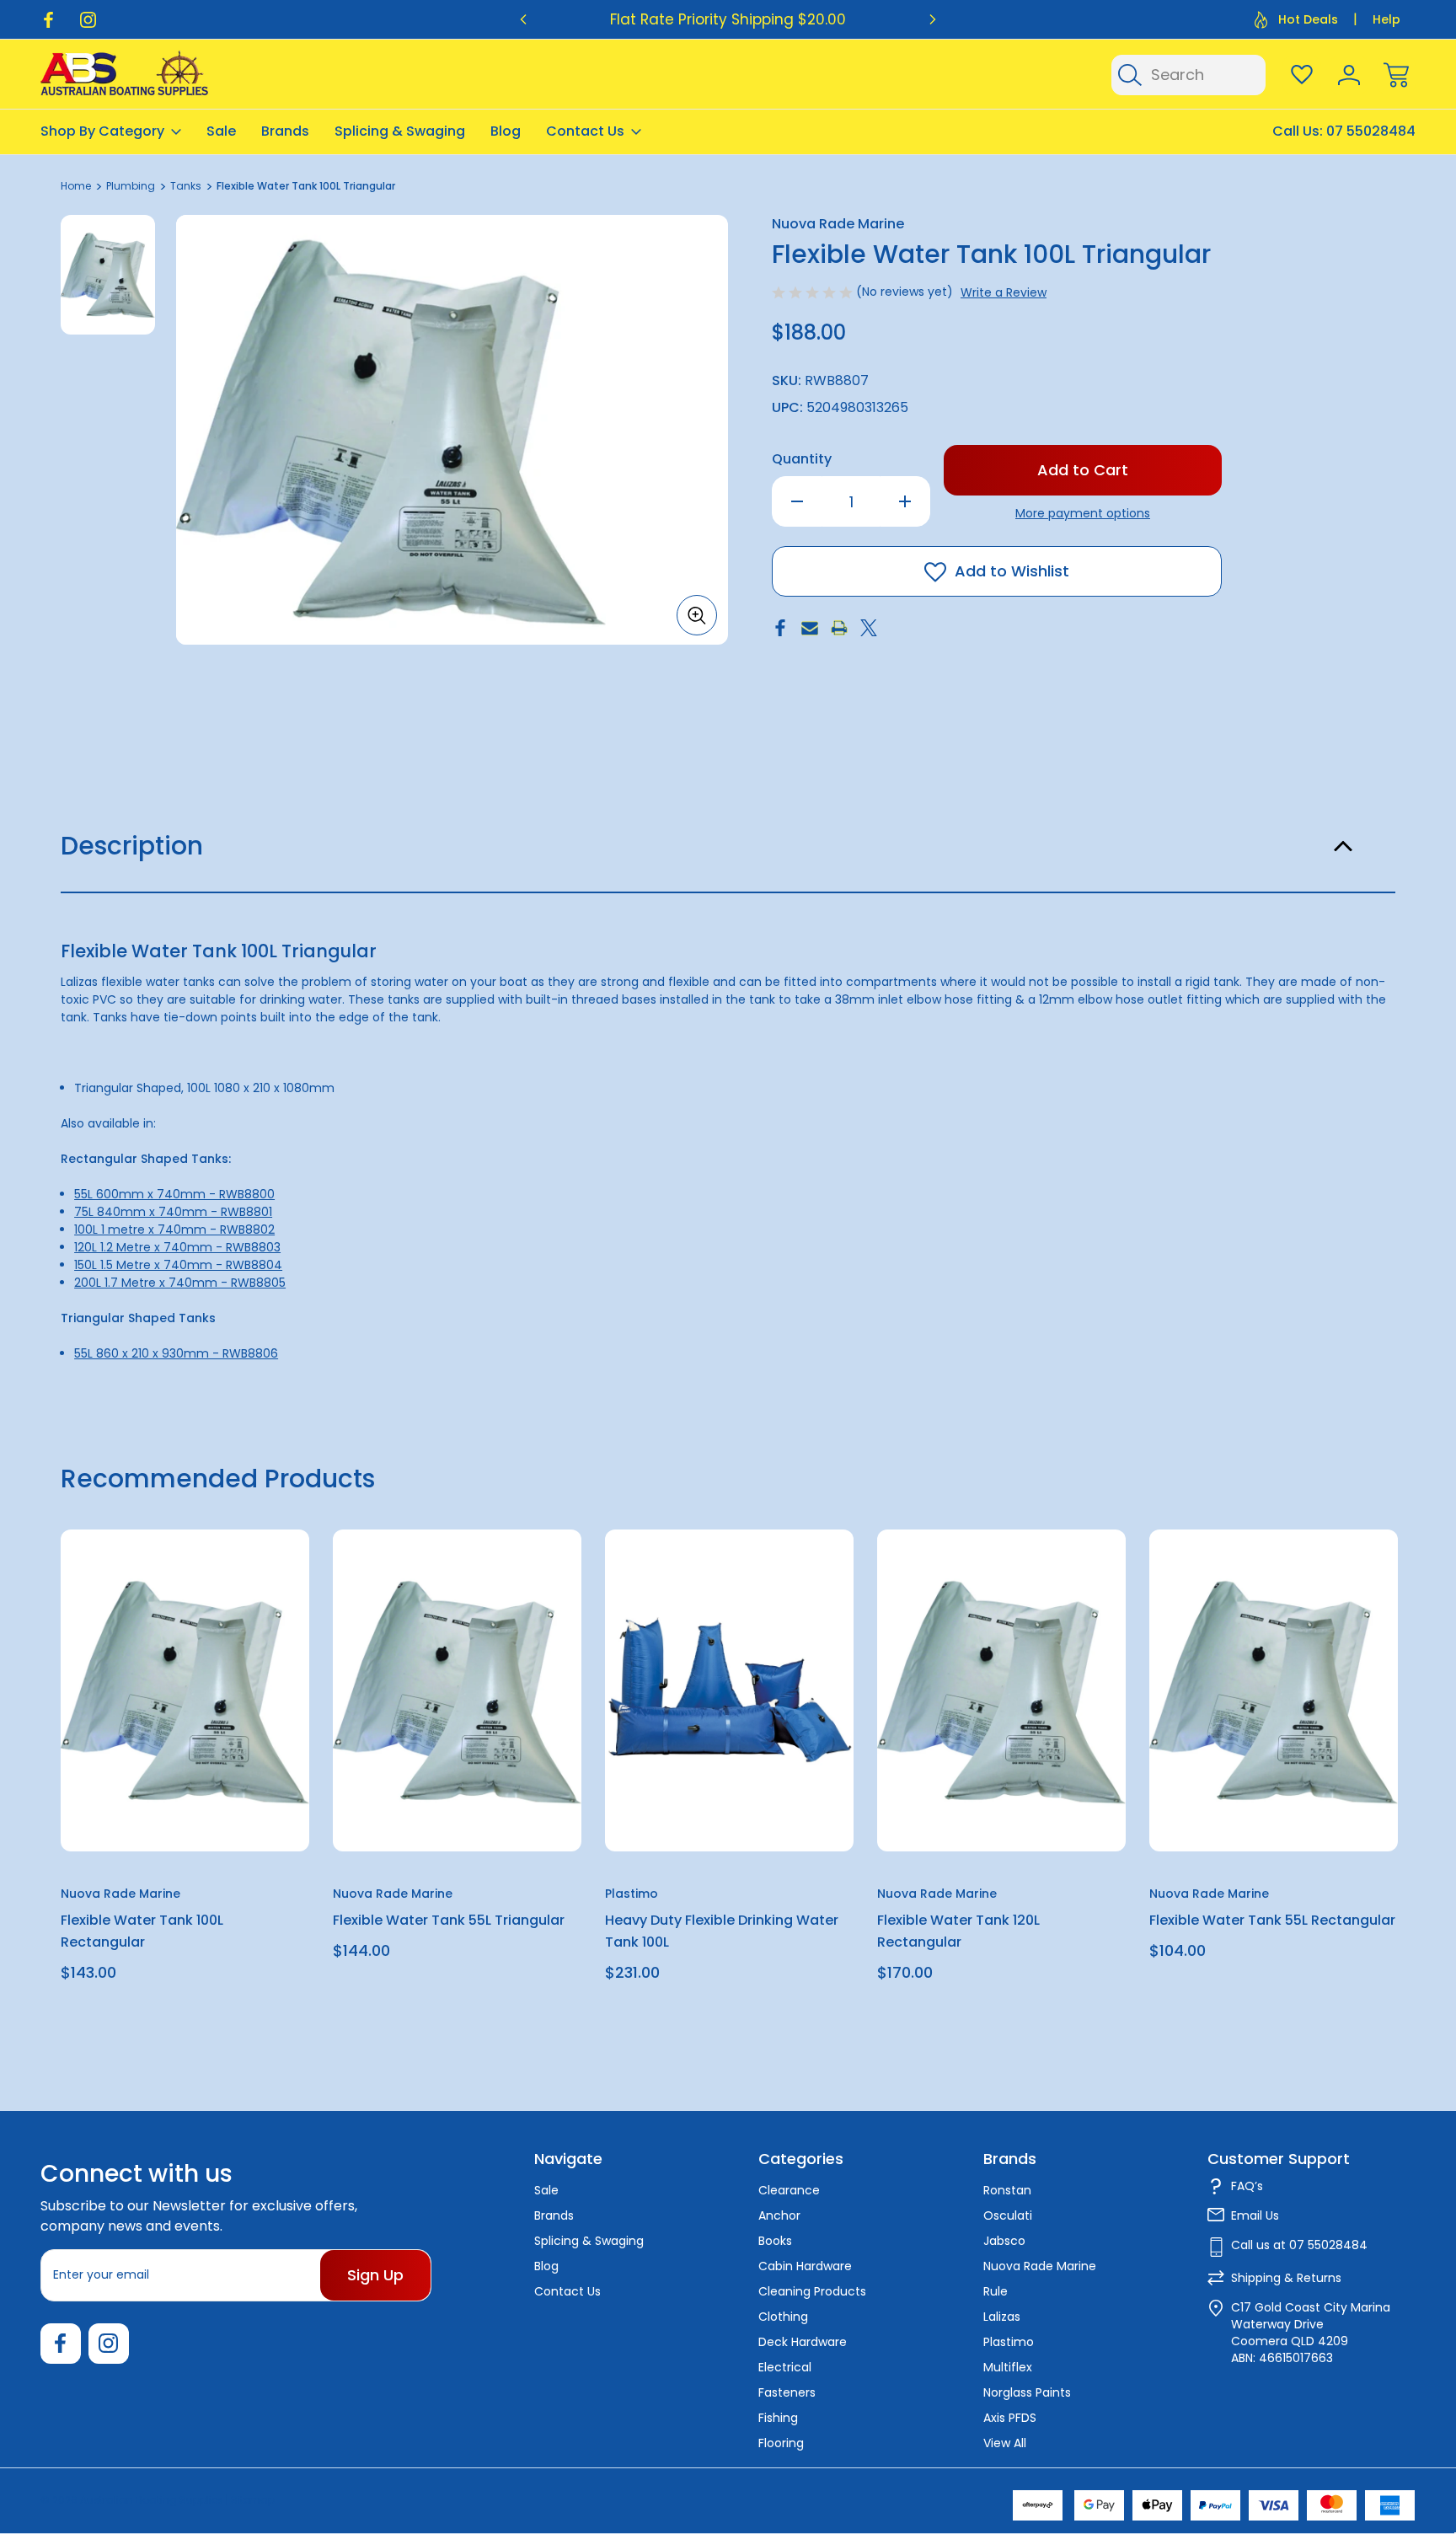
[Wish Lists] (1302, 75)
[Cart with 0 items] (1396, 75)
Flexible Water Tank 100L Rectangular (142, 1931)
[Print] (839, 628)
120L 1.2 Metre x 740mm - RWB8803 (177, 1247)
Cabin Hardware (805, 2266)
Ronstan (1007, 2190)
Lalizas (1002, 2317)
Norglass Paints (1027, 2392)
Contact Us (585, 131)
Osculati (1008, 2215)
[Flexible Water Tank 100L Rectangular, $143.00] (185, 1690)
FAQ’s (1247, 2186)
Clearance (789, 2190)
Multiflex (1008, 2367)
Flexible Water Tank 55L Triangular (449, 1920)
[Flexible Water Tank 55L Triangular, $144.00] (457, 1690)
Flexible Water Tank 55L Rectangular (1272, 1920)
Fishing (778, 2418)
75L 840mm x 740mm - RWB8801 (173, 1212)
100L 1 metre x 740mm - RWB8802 (174, 1229)
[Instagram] (88, 20)
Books (775, 2241)
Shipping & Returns (1286, 2278)
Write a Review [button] (1004, 292)
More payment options (1083, 513)
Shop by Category (102, 131)
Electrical (785, 2367)
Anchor (779, 2215)
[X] (869, 628)
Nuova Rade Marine (1040, 2266)
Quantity (802, 459)
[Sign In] (1349, 75)
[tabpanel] (108, 275)
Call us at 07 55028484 (1299, 2245)
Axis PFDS (1010, 2418)
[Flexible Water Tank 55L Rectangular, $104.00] (1274, 1690)
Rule (996, 2291)
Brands (285, 131)
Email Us (1255, 2215)
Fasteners (787, 2392)
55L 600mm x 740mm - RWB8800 (174, 1194)
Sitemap (253, 2500)
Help (1386, 19)
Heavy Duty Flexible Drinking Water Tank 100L (722, 1931)
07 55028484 (1371, 131)
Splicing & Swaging (400, 131)
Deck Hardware (803, 2342)
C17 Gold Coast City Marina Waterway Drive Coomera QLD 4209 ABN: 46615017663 (1311, 2333)
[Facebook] (48, 20)
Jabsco (1004, 2241)
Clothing (783, 2317)
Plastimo (1009, 2342)
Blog (506, 131)
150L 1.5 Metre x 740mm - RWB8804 (178, 1265)
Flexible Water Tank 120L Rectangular (958, 1931)
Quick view (235, 1584)
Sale (221, 131)
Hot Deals (1308, 19)
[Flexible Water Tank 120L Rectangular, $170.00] (1001, 1690)
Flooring (781, 2443)
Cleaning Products (812, 2291)
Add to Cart (185, 1812)
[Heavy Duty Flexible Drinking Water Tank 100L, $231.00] (729, 1690)
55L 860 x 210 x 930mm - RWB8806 (176, 1353)
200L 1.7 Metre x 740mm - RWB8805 (180, 1283)
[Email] (810, 628)
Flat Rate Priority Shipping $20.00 (728, 19)
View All (1005, 2443)
